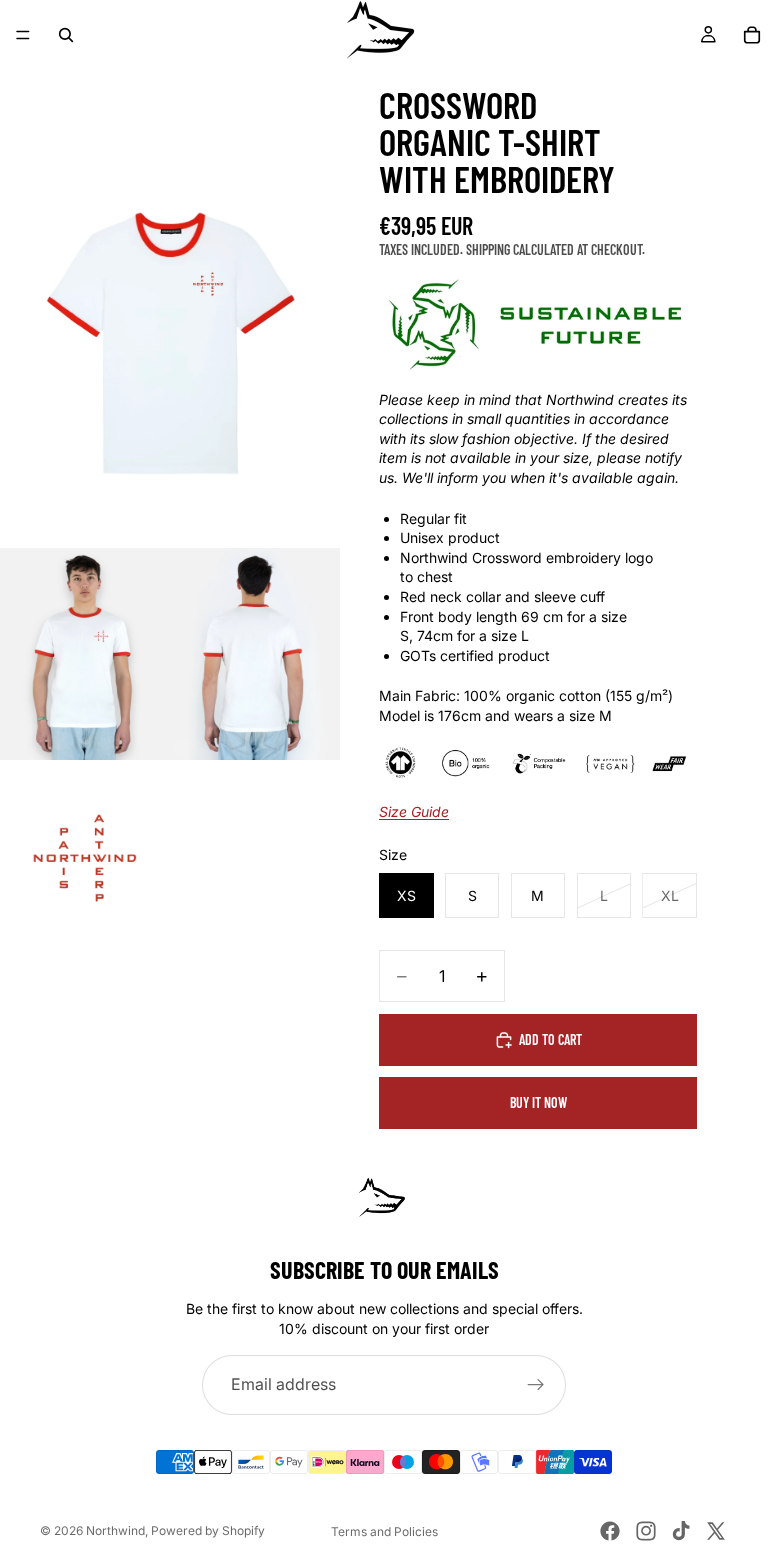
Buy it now (538, 1102)
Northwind (115, 1530)
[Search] (66, 35)
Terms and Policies (384, 1531)
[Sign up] (536, 1385)
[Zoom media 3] (255, 654)
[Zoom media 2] (85, 654)
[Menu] (23, 35)
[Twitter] (716, 1531)
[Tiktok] (681, 1531)
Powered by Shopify (208, 1530)
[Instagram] (646, 1531)
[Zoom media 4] (85, 866)
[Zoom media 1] (170, 335)
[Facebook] (610, 1531)
